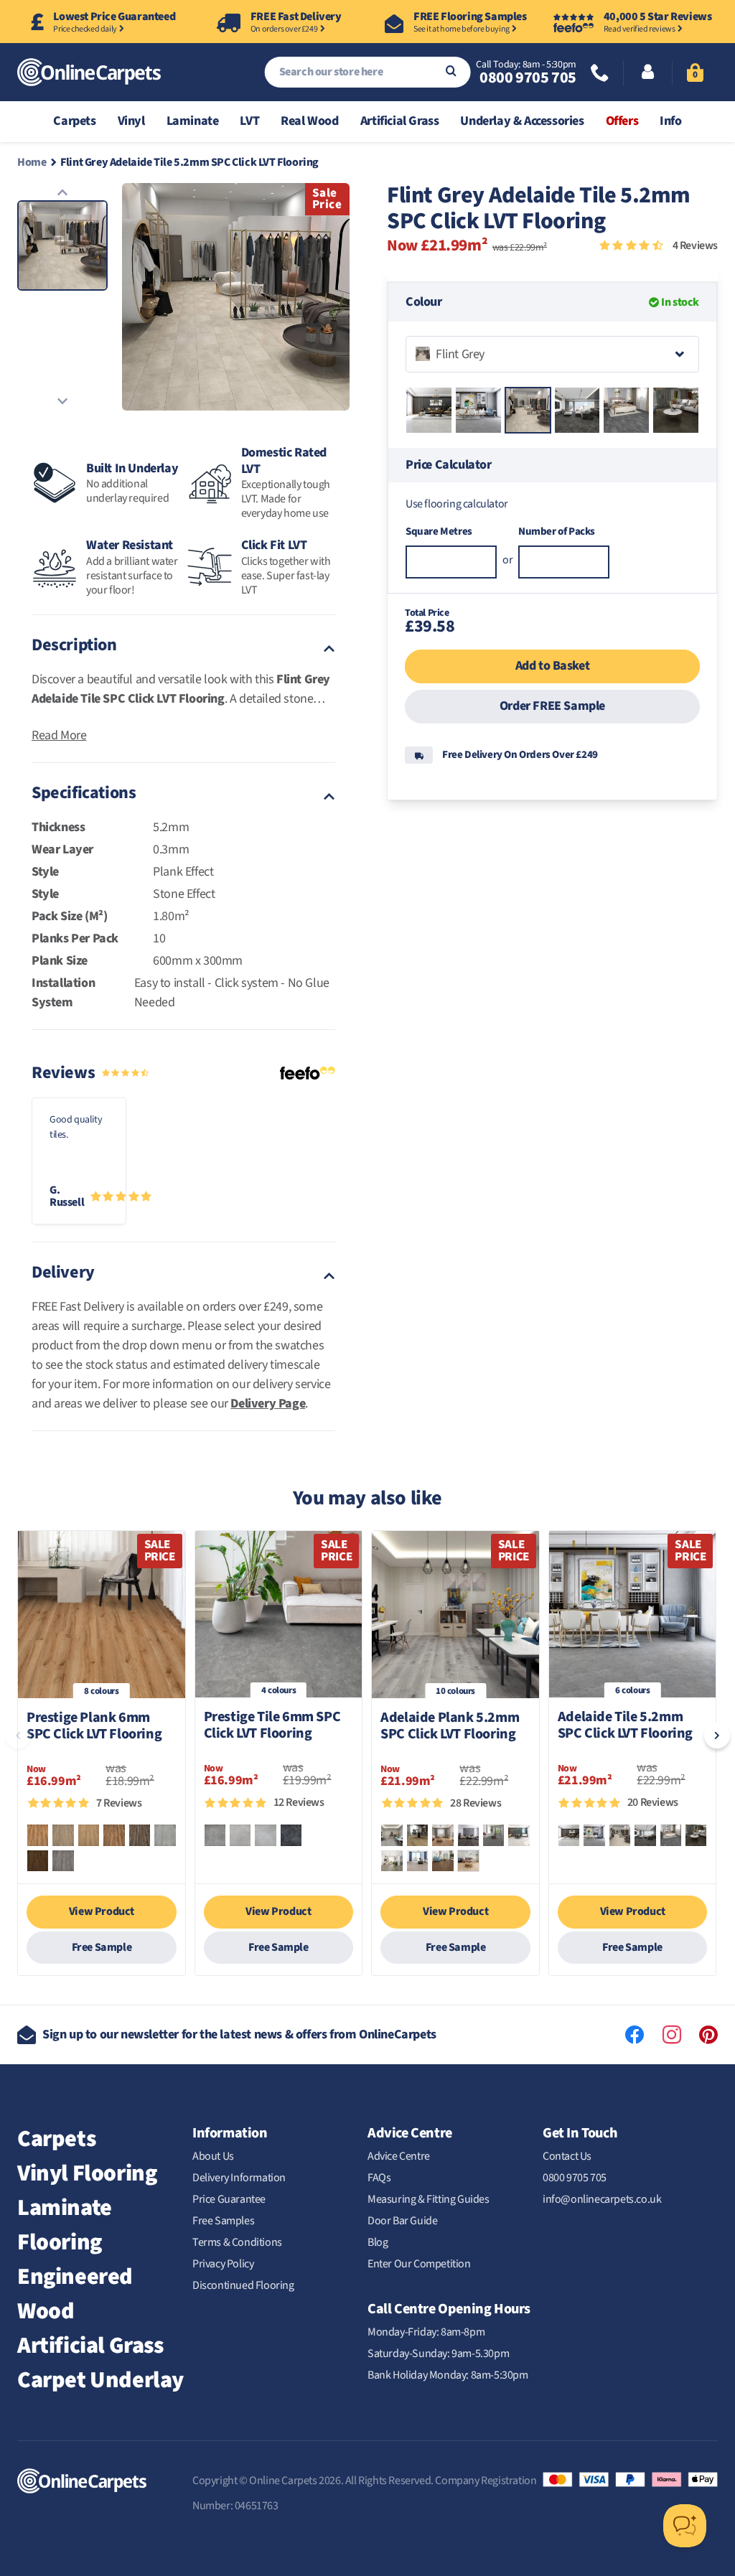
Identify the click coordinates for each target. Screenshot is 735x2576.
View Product (102, 1911)
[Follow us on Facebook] (635, 2035)
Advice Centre (399, 2156)
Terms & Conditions (237, 2242)
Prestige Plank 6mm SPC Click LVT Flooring (94, 1727)
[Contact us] (600, 74)
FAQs (379, 2178)
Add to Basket (552, 666)
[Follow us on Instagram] (672, 2035)
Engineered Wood (75, 2294)
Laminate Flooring (65, 2225)
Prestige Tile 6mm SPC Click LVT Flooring (272, 1726)
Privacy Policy (223, 2264)
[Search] (451, 72)
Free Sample (102, 1947)
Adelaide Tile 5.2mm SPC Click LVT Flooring (625, 1726)
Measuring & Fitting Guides (429, 2199)
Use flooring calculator (457, 504)
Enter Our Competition (419, 2264)
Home (32, 162)
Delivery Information (239, 2178)
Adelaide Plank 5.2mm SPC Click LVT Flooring (450, 1727)
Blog (378, 2242)
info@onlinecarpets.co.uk (602, 2199)
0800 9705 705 (528, 78)
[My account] (648, 73)
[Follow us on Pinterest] (708, 2035)
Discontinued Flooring (243, 2285)
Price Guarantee (229, 2199)
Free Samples (223, 2221)
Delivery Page (268, 1404)
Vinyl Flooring (87, 2173)
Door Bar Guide (402, 2221)
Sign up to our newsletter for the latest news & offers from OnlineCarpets (239, 2034)
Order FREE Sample (552, 706)
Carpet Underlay (100, 2380)
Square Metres (439, 531)
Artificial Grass (90, 2346)
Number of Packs (557, 531)
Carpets (56, 2139)
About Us (213, 2156)
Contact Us (567, 2156)
